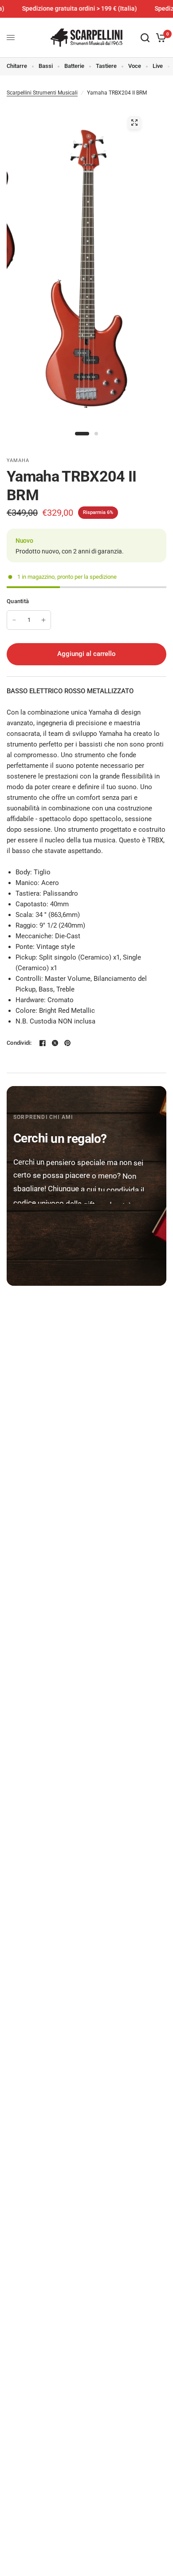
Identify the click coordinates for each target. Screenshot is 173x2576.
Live (158, 66)
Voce (135, 66)
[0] (159, 38)
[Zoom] (134, 122)
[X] (55, 1043)
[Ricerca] (145, 38)
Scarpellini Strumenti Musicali (42, 93)
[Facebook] (43, 1043)
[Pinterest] (67, 1043)
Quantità (18, 601)
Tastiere (106, 66)
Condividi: (19, 1043)
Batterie (74, 66)
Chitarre (17, 66)
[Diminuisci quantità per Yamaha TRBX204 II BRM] (14, 620)
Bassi (46, 66)
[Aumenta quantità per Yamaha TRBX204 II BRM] (43, 620)
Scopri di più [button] (45, 1248)
